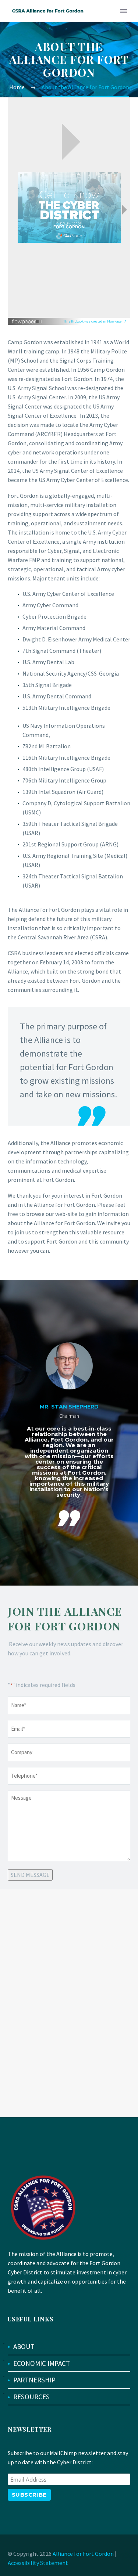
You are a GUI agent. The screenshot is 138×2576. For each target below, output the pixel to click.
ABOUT (24, 2346)
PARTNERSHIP (34, 2380)
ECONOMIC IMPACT (42, 2363)
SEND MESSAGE (30, 1875)
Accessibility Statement (38, 2563)
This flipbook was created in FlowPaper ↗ (95, 321)
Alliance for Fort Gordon (83, 2554)
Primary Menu (124, 11)
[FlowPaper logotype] (27, 319)
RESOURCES (31, 2397)
